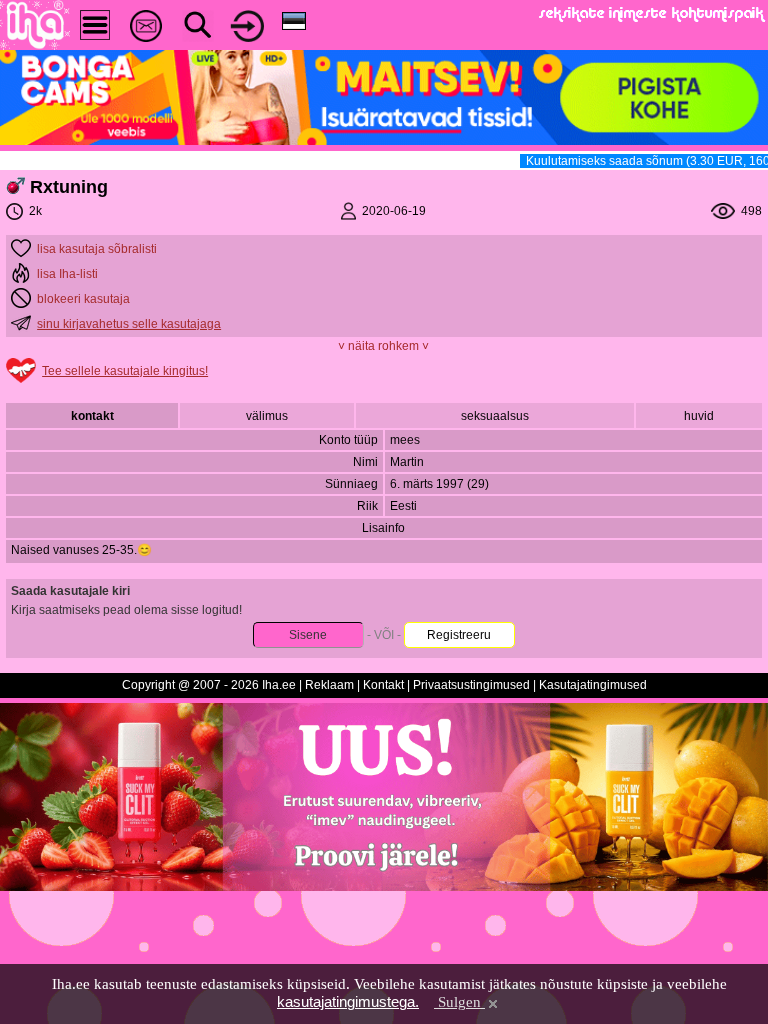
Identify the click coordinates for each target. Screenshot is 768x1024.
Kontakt (383, 685)
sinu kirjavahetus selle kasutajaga (129, 324)
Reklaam (329, 685)
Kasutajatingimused (593, 685)
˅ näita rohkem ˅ (383, 346)
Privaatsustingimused (471, 685)
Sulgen (459, 1002)
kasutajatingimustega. (348, 1001)
